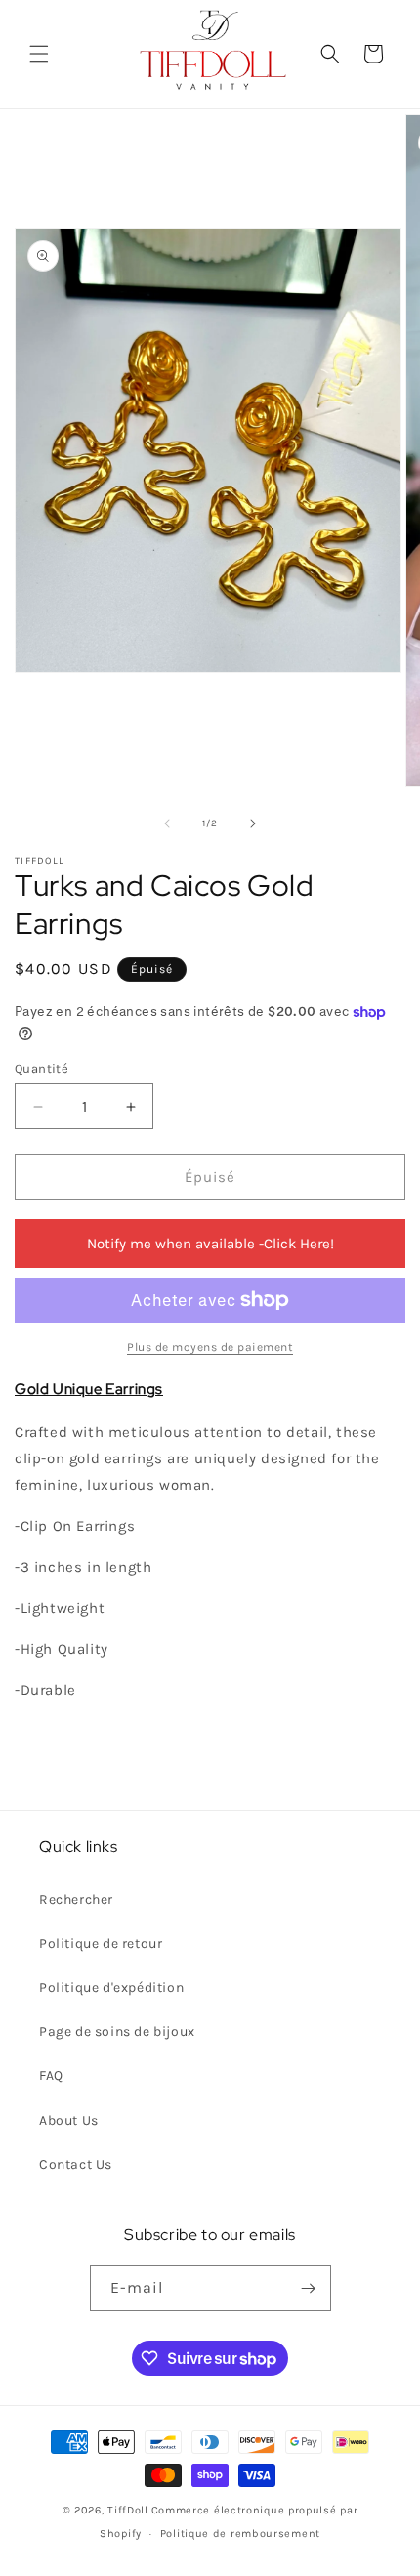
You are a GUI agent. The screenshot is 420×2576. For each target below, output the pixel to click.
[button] (39, 54)
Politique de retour (101, 1943)
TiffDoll (128, 2510)
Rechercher (76, 1900)
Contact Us (76, 2164)
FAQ (51, 2075)
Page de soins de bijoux (117, 2031)
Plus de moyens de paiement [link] (210, 1347)
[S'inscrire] (309, 2288)
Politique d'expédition (111, 1987)
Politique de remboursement (240, 2534)
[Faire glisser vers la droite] (253, 823)
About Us (69, 2120)
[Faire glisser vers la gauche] (167, 823)
